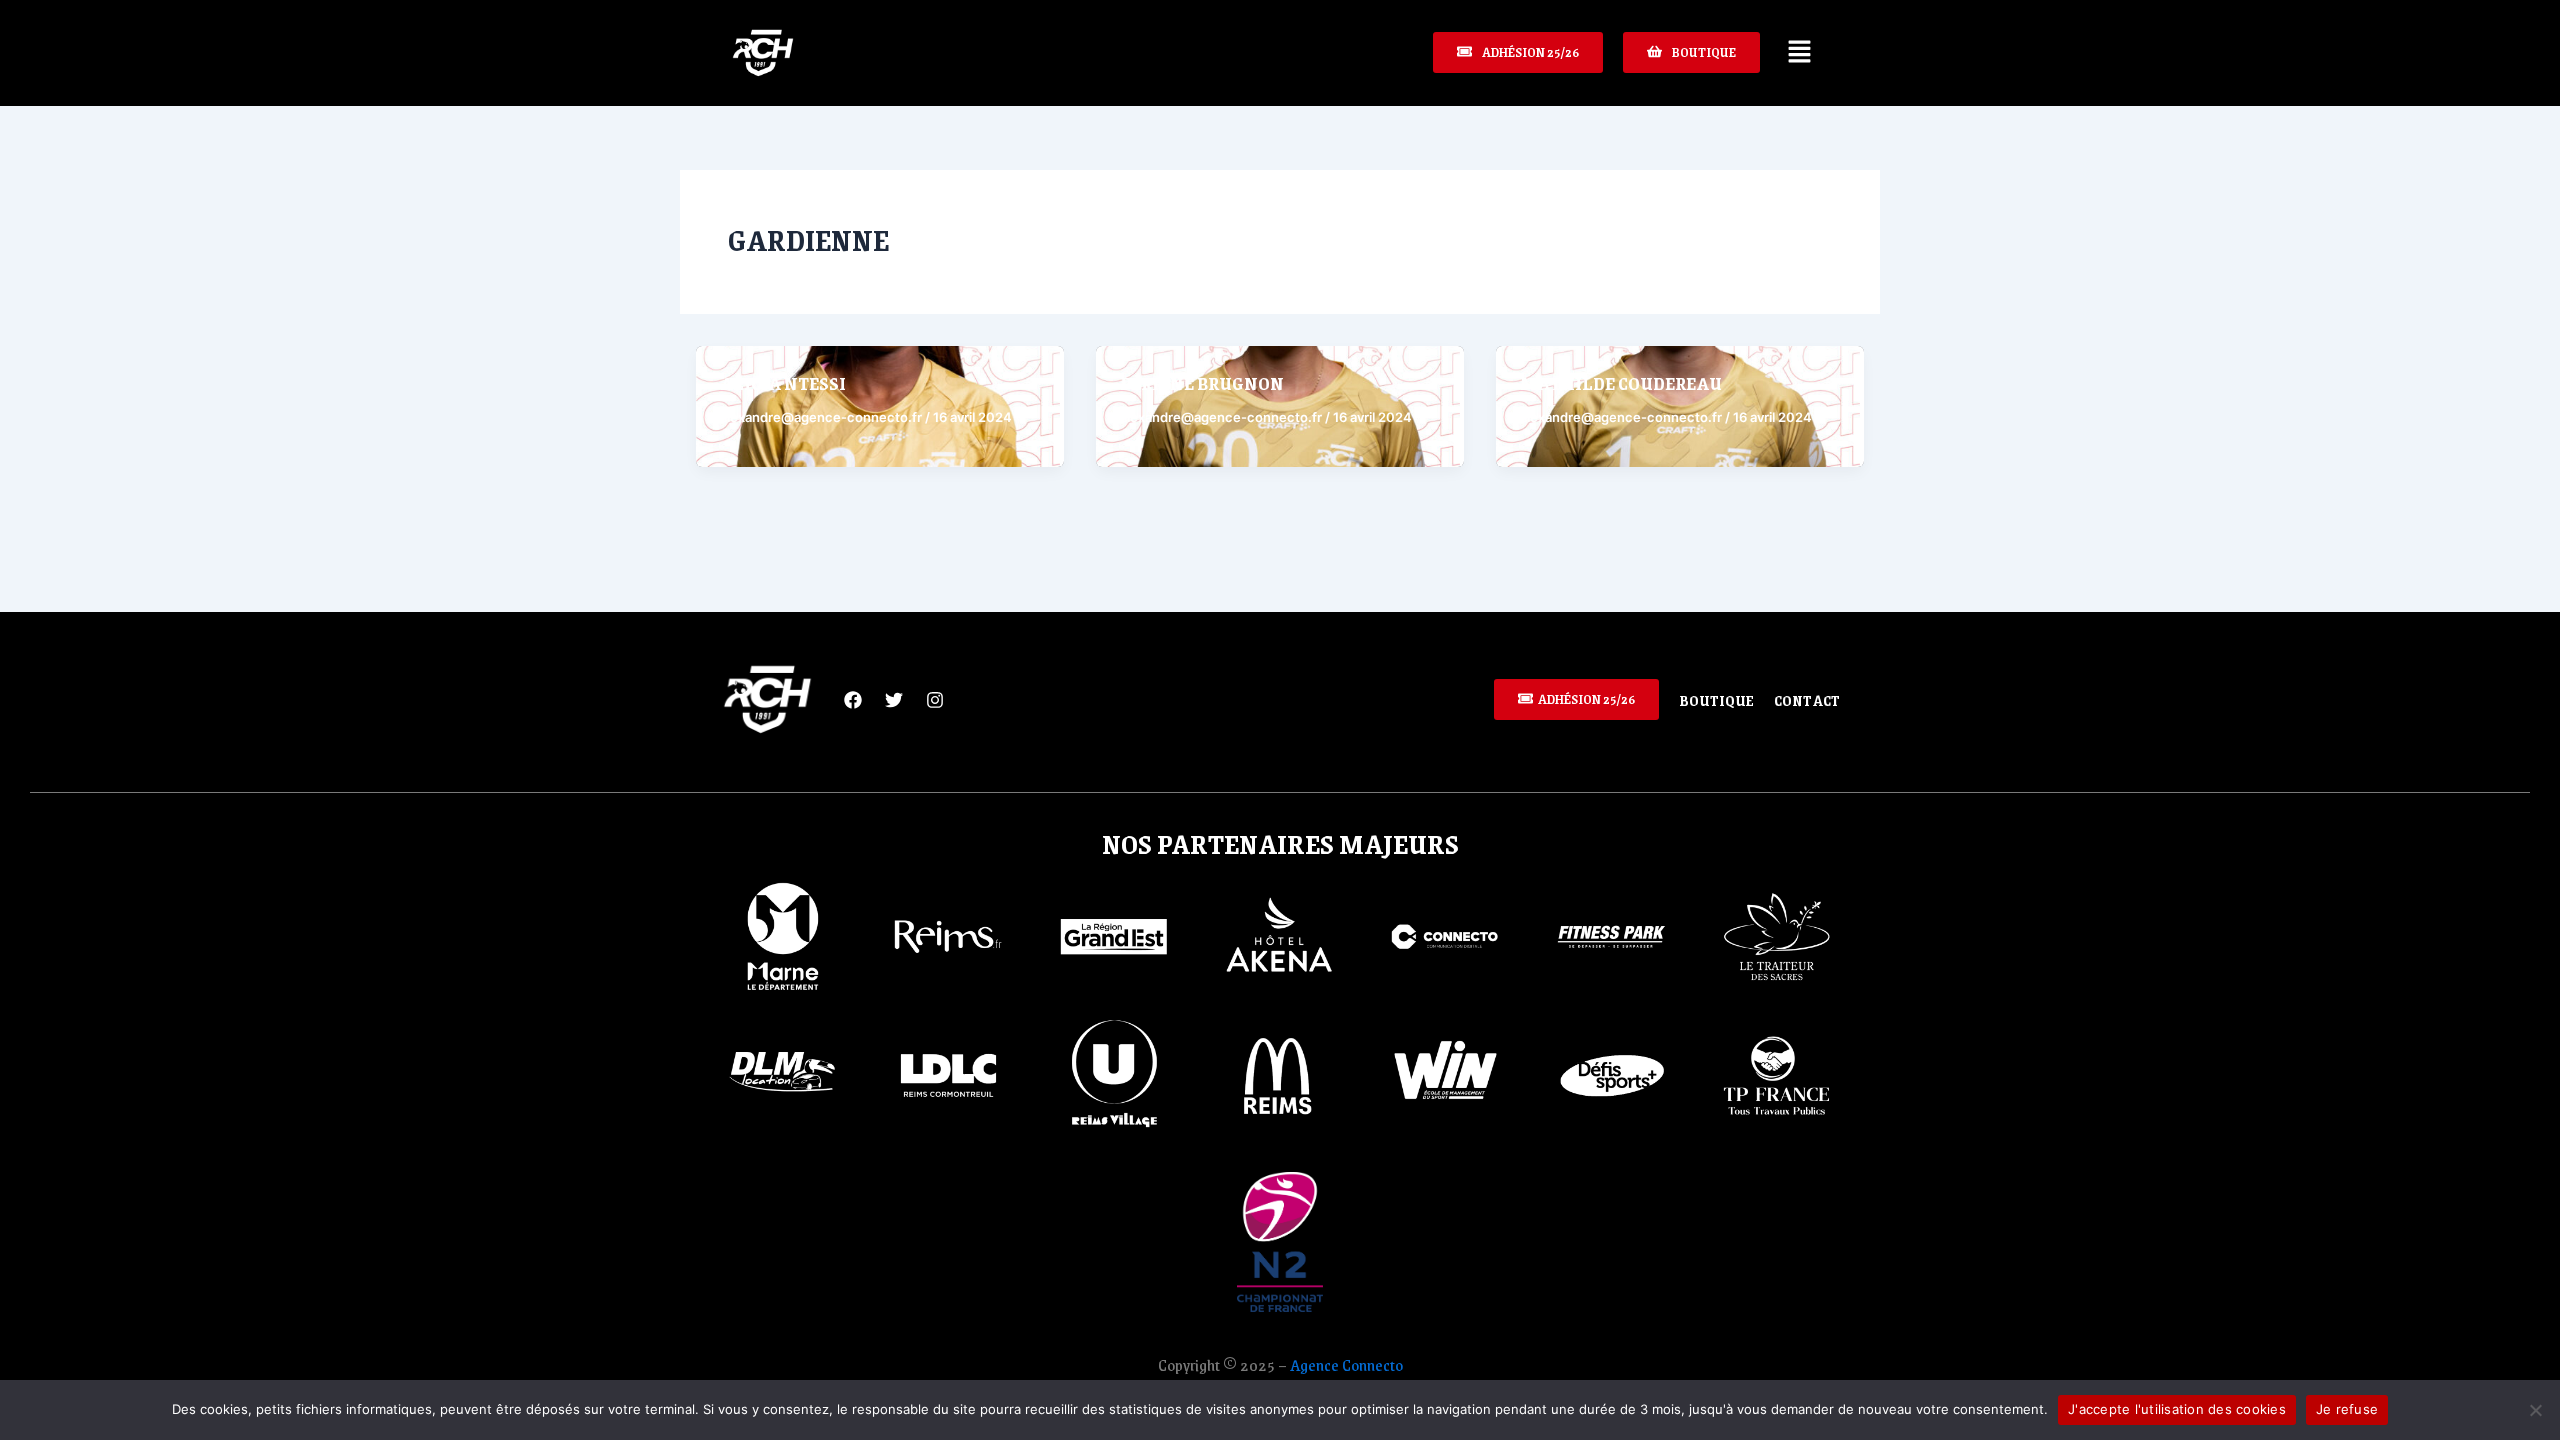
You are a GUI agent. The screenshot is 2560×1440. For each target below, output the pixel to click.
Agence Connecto (1346, 1364)
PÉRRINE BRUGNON (1202, 383)
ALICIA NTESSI (783, 383)
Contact (1807, 700)
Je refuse (2347, 1409)
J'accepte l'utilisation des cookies (2177, 1409)
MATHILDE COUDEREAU (1621, 383)
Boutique (1716, 700)
